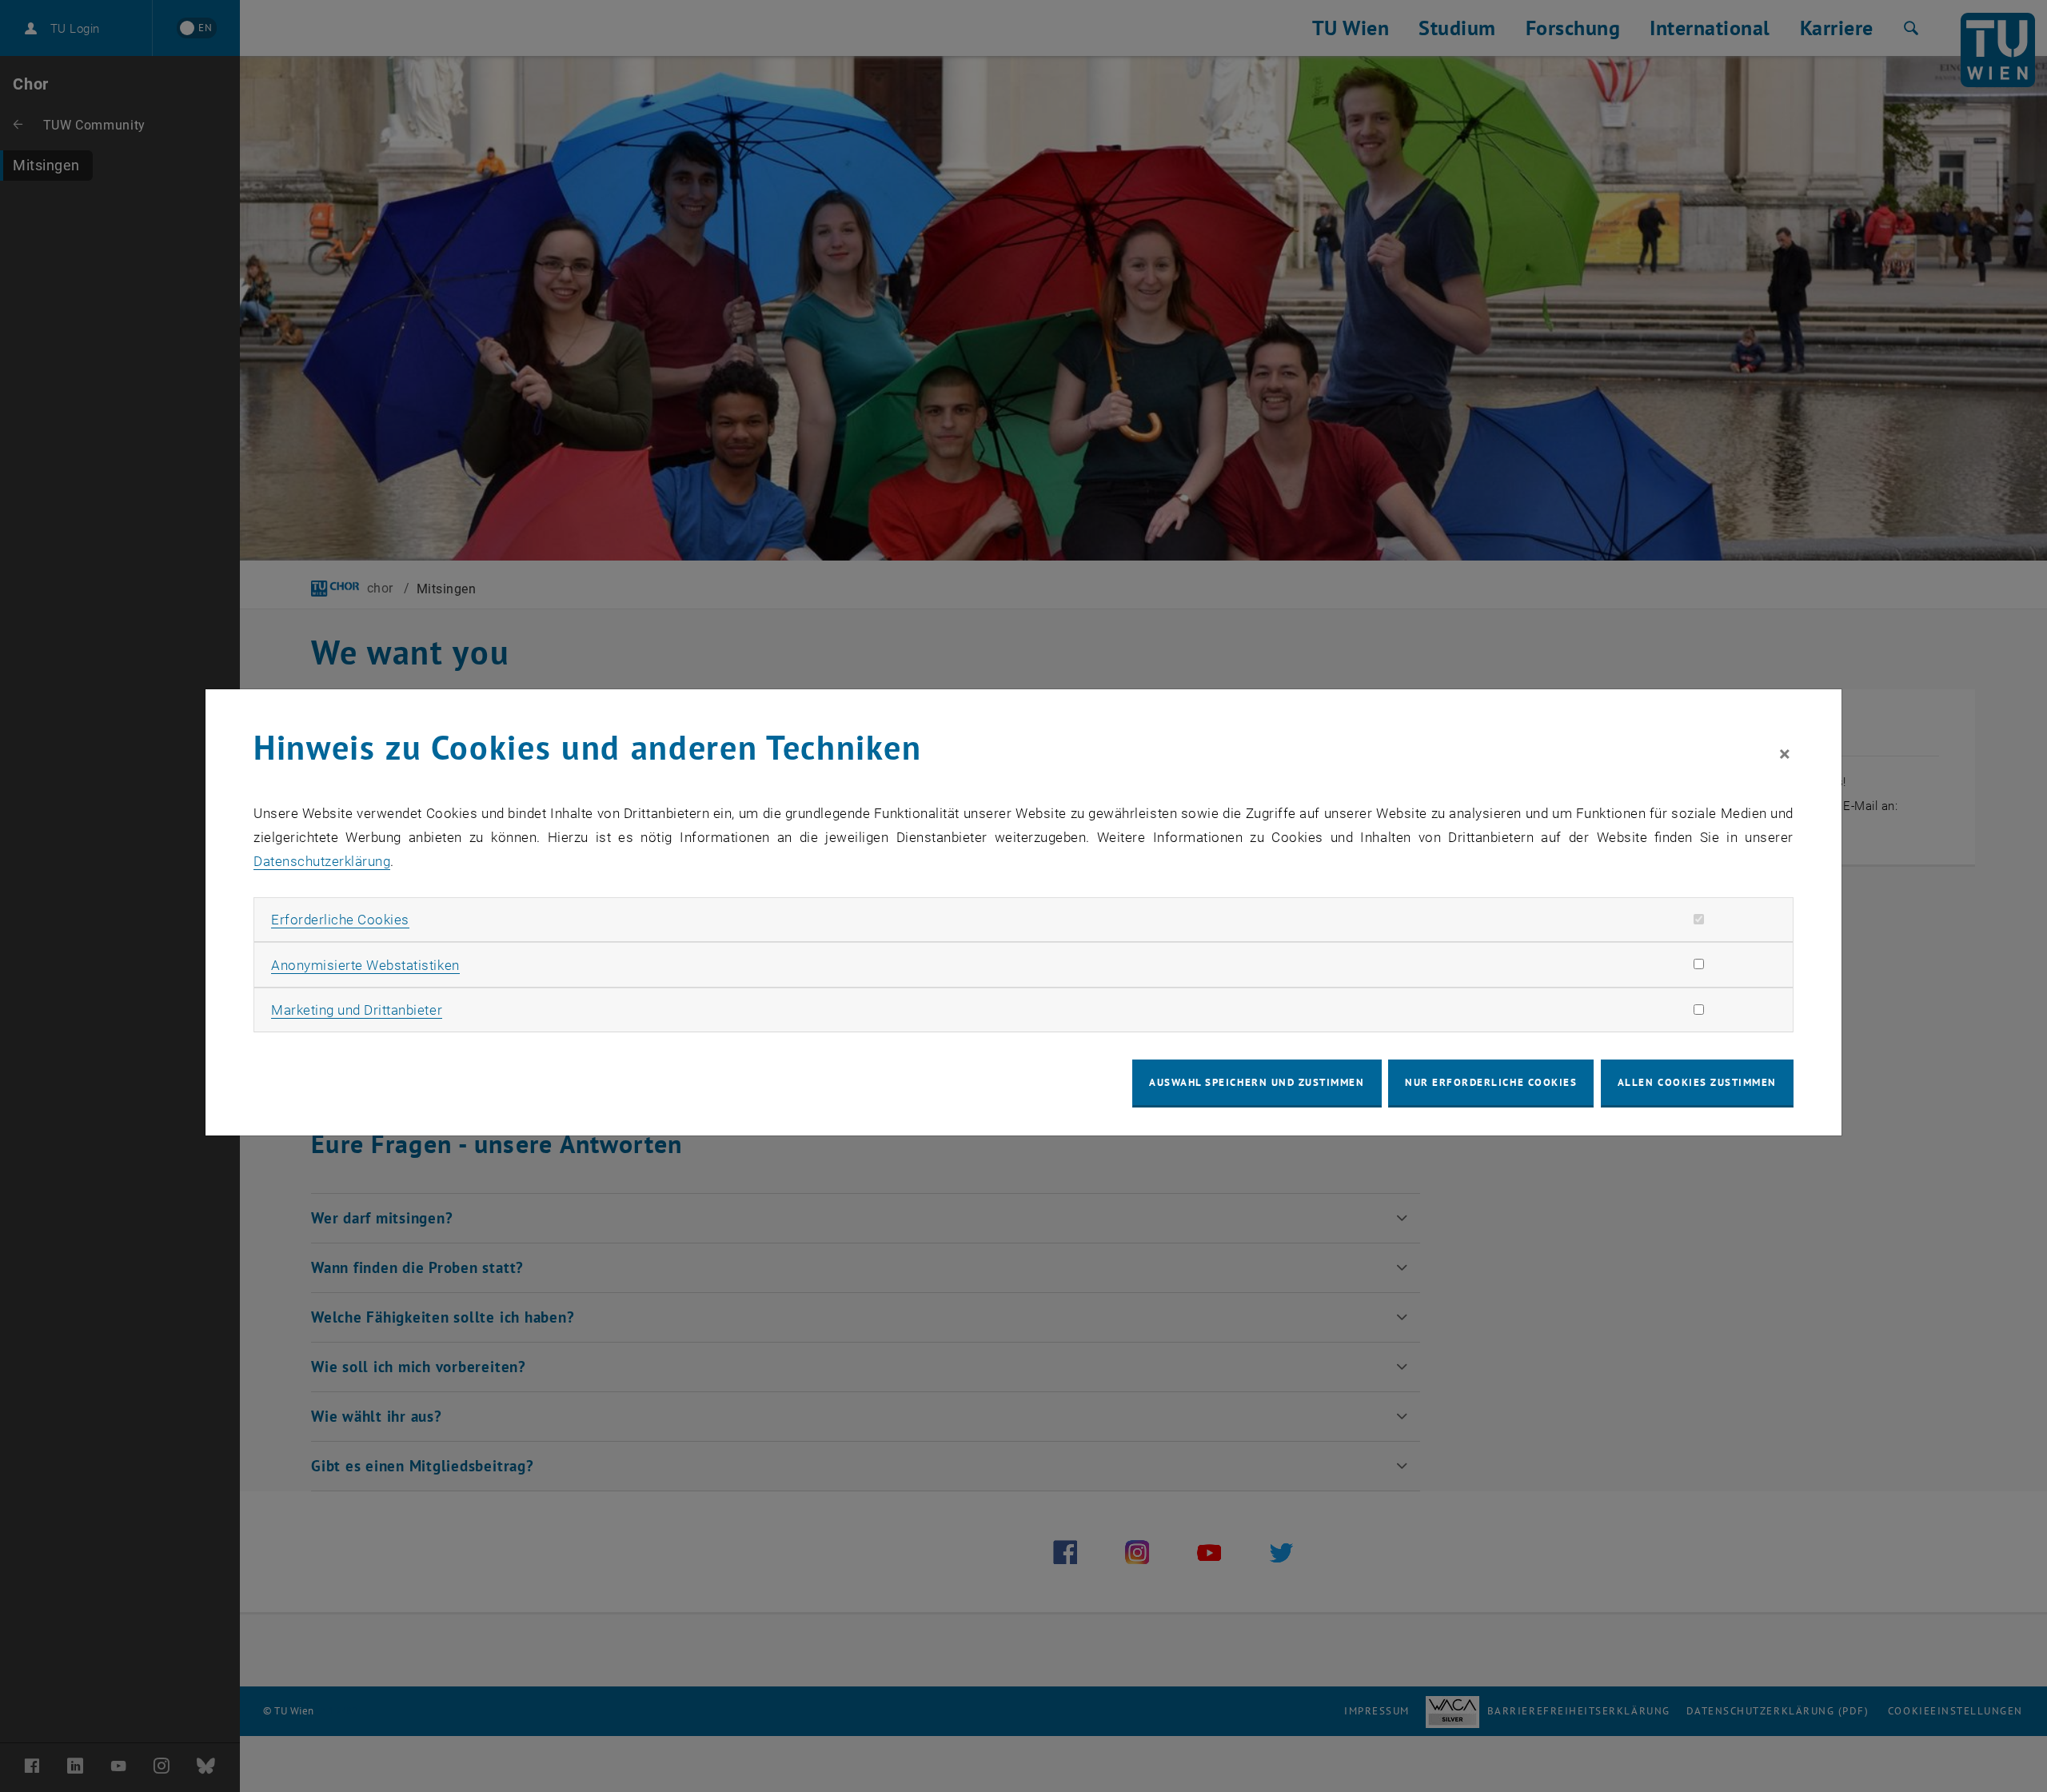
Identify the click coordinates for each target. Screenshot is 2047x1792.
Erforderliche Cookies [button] (340, 920)
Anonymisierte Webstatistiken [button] (365, 965)
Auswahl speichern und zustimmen (1257, 1082)
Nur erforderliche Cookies (1491, 1082)
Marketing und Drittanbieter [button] (357, 1010)
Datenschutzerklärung (322, 861)
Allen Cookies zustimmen (1697, 1082)
